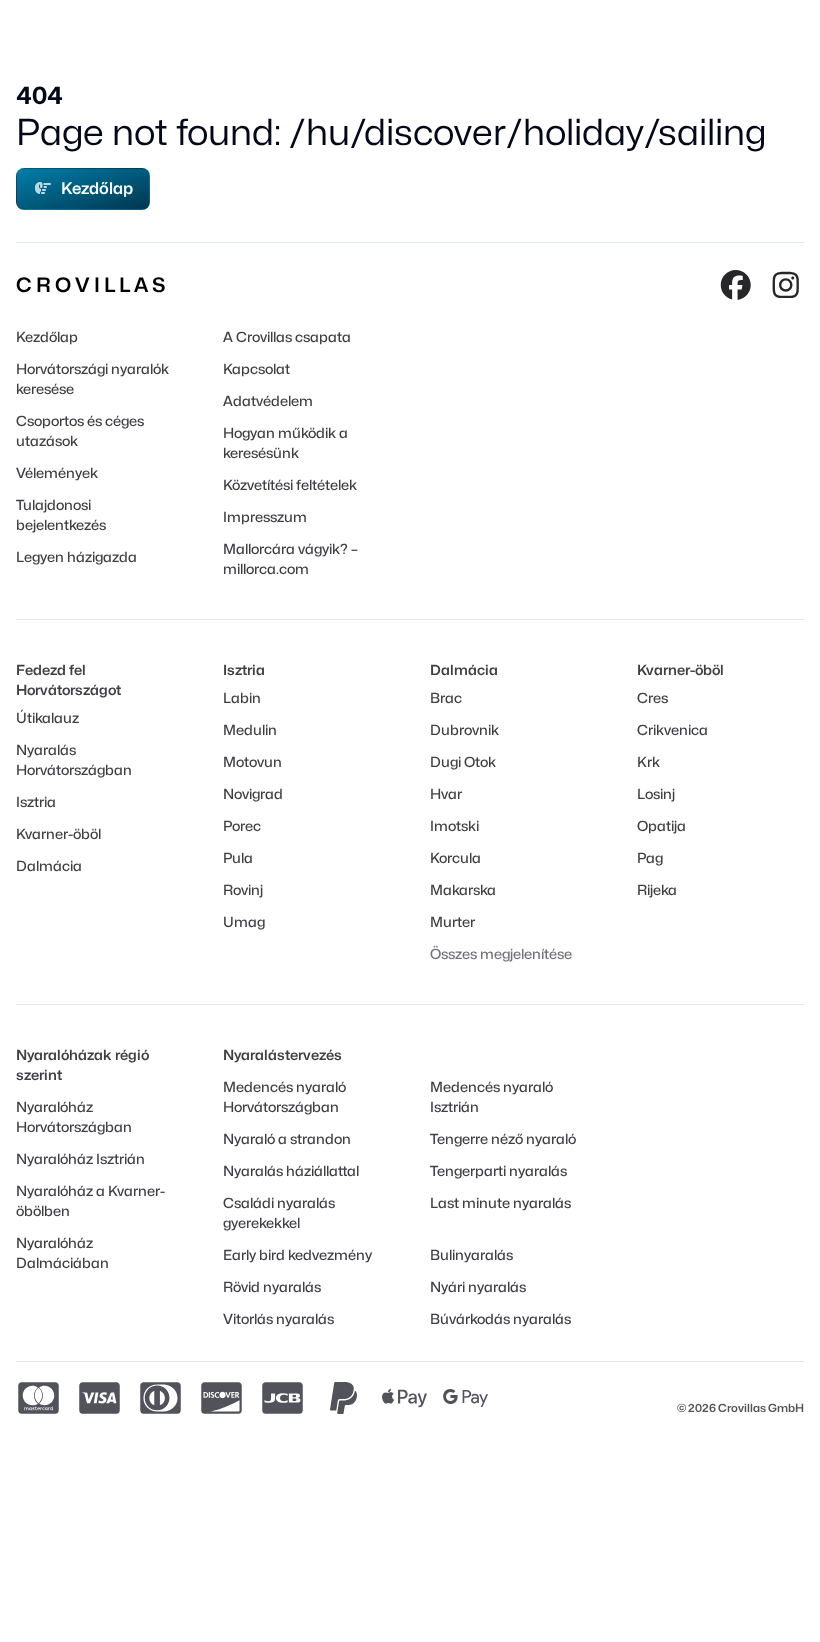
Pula (238, 857)
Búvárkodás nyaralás (500, 1318)
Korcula (455, 857)
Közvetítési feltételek (290, 484)
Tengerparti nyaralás (498, 1170)
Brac (446, 697)
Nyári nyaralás (478, 1286)
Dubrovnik (464, 729)
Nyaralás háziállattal (291, 1170)
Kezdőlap (97, 188)
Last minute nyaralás (500, 1202)
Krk (648, 761)
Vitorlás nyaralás (278, 1318)
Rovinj (243, 889)
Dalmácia (49, 865)
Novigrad (253, 793)
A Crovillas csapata (287, 336)
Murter (452, 921)
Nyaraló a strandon (287, 1138)
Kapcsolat (256, 368)
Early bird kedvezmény (297, 1254)
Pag (650, 857)
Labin (242, 697)
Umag (244, 921)
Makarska (463, 889)
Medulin (250, 729)
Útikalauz (47, 717)
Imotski (454, 825)
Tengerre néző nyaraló (503, 1138)
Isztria (36, 801)
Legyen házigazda (76, 556)
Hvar (446, 793)
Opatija (661, 825)
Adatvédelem (268, 400)
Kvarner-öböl (58, 833)
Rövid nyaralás (272, 1286)
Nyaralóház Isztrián (80, 1158)
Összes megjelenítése (501, 953)
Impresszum (265, 516)
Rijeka (657, 889)
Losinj (656, 793)
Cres (652, 697)
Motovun (252, 761)
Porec (242, 825)
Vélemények (57, 472)
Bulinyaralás (471, 1254)
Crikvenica (672, 729)
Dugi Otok (463, 761)
